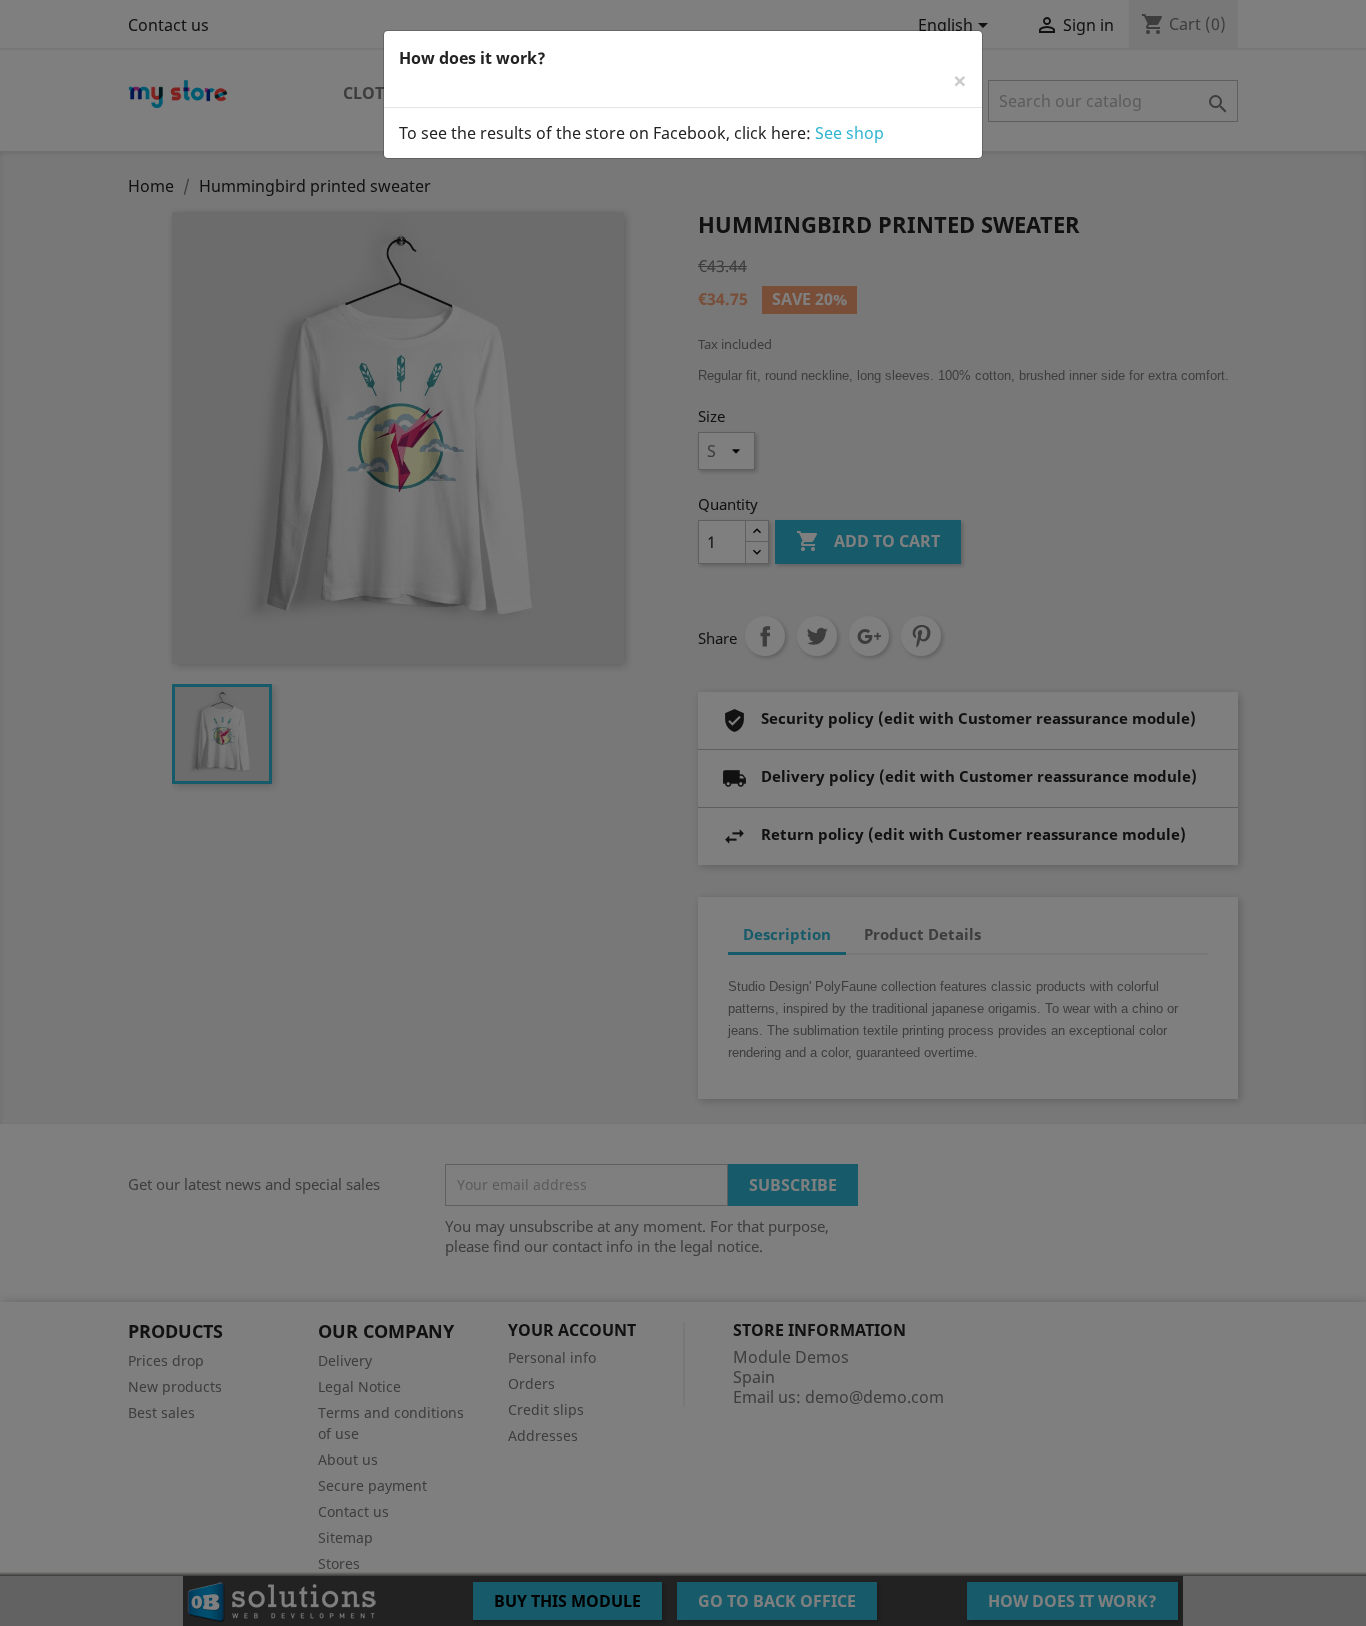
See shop (849, 133)
